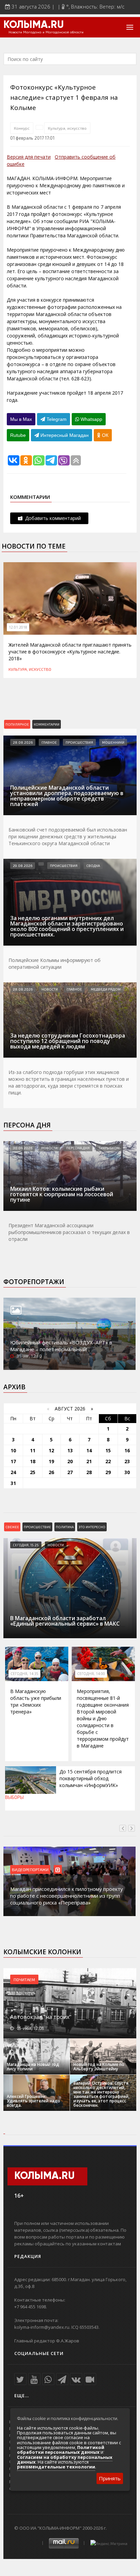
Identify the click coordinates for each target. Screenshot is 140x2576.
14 (89, 1450)
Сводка (93, 866)
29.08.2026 (23, 866)
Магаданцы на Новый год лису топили (33, 2067)
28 (89, 1472)
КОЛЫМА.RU (34, 25)
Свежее (12, 1527)
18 (33, 1461)
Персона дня (27, 1125)
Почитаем (24, 1979)
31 (13, 1483)
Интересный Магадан (64, 435)
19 (51, 1461)
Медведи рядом (106, 989)
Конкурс (22, 128)
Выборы (14, 1797)
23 (127, 1461)
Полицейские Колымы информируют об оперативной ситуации (55, 963)
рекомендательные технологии (56, 2467)
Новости (50, 989)
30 (127, 1472)
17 (13, 1461)
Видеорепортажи (30, 1869)
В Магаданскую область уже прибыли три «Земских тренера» (36, 1701)
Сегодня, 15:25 (26, 1545)
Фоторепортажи (34, 1282)
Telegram (56, 419)
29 (108, 1472)
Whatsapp (91, 419)
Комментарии (47, 724)
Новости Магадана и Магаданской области (46, 32)
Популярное (17, 724)
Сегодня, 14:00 (91, 1674)
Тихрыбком (109, 1148)
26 (51, 1472)
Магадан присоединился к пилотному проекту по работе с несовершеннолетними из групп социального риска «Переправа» (67, 1896)
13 (70, 1450)
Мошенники (113, 742)
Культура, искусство (67, 128)
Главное (49, 742)
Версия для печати (29, 157)
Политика (65, 1527)
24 (13, 1472)
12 (51, 1450)
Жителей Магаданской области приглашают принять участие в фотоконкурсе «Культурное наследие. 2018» (70, 652)
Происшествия (79, 742)
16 (127, 1450)
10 (13, 1450)
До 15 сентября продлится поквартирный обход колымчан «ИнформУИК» (91, 1778)
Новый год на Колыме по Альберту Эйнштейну (99, 2067)
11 (33, 1450)
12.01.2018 (18, 627)
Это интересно (92, 1527)
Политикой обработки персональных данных (61, 2450)
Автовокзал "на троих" (41, 2017)
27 (70, 1472)
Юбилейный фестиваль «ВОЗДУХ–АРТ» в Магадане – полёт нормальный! (61, 1346)
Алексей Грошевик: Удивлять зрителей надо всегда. (33, 2101)
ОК (104, 435)
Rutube (18, 435)
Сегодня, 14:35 (24, 1674)
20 (70, 1461)
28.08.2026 (23, 742)
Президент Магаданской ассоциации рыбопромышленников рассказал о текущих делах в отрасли (69, 1232)
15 (108, 1450)
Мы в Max (21, 419)
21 (89, 1461)
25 (33, 1472)
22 (108, 1461)
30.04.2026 (23, 1148)
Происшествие (37, 1527)
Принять (110, 2478)
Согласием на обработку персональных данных (65, 2460)
